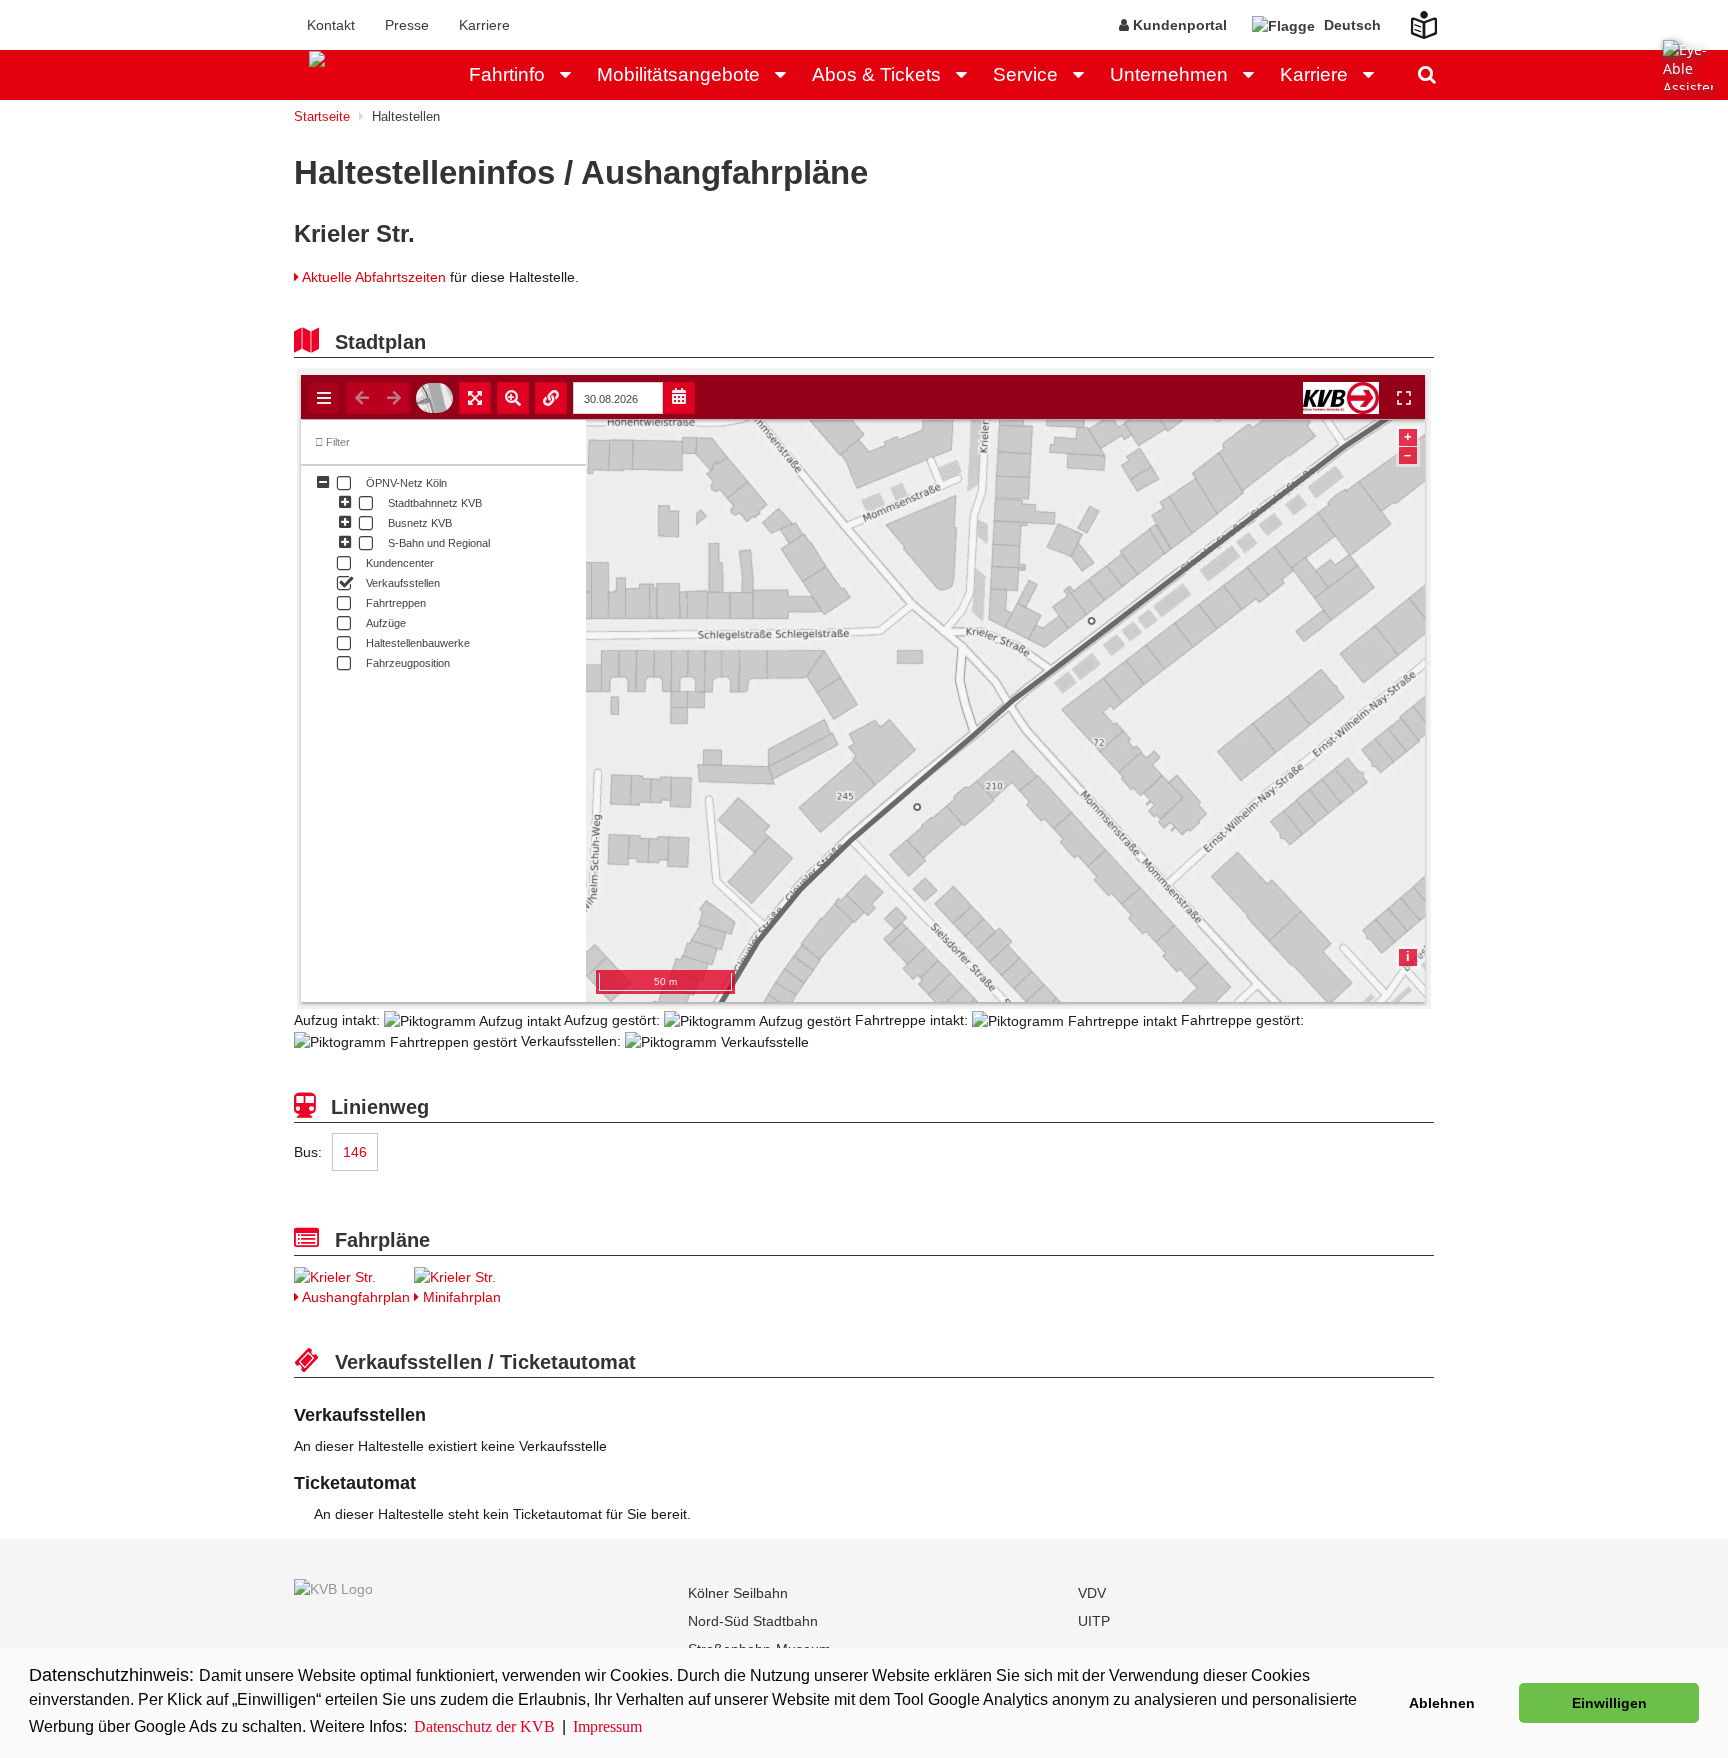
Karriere (484, 25)
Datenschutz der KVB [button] (484, 1726)
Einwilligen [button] (1609, 1703)
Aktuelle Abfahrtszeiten (374, 277)
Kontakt (331, 25)
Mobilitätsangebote (678, 74)
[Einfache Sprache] (1412, 19)
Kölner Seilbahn (738, 1593)
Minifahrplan (460, 1297)
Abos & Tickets (876, 74)
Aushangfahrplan (354, 1297)
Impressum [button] (607, 1726)
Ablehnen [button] (1442, 1703)
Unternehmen (1169, 74)
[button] (571, 75)
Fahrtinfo (507, 74)
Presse (407, 25)
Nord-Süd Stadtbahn (753, 1621)
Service (1025, 74)
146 (355, 1152)
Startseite (322, 116)
